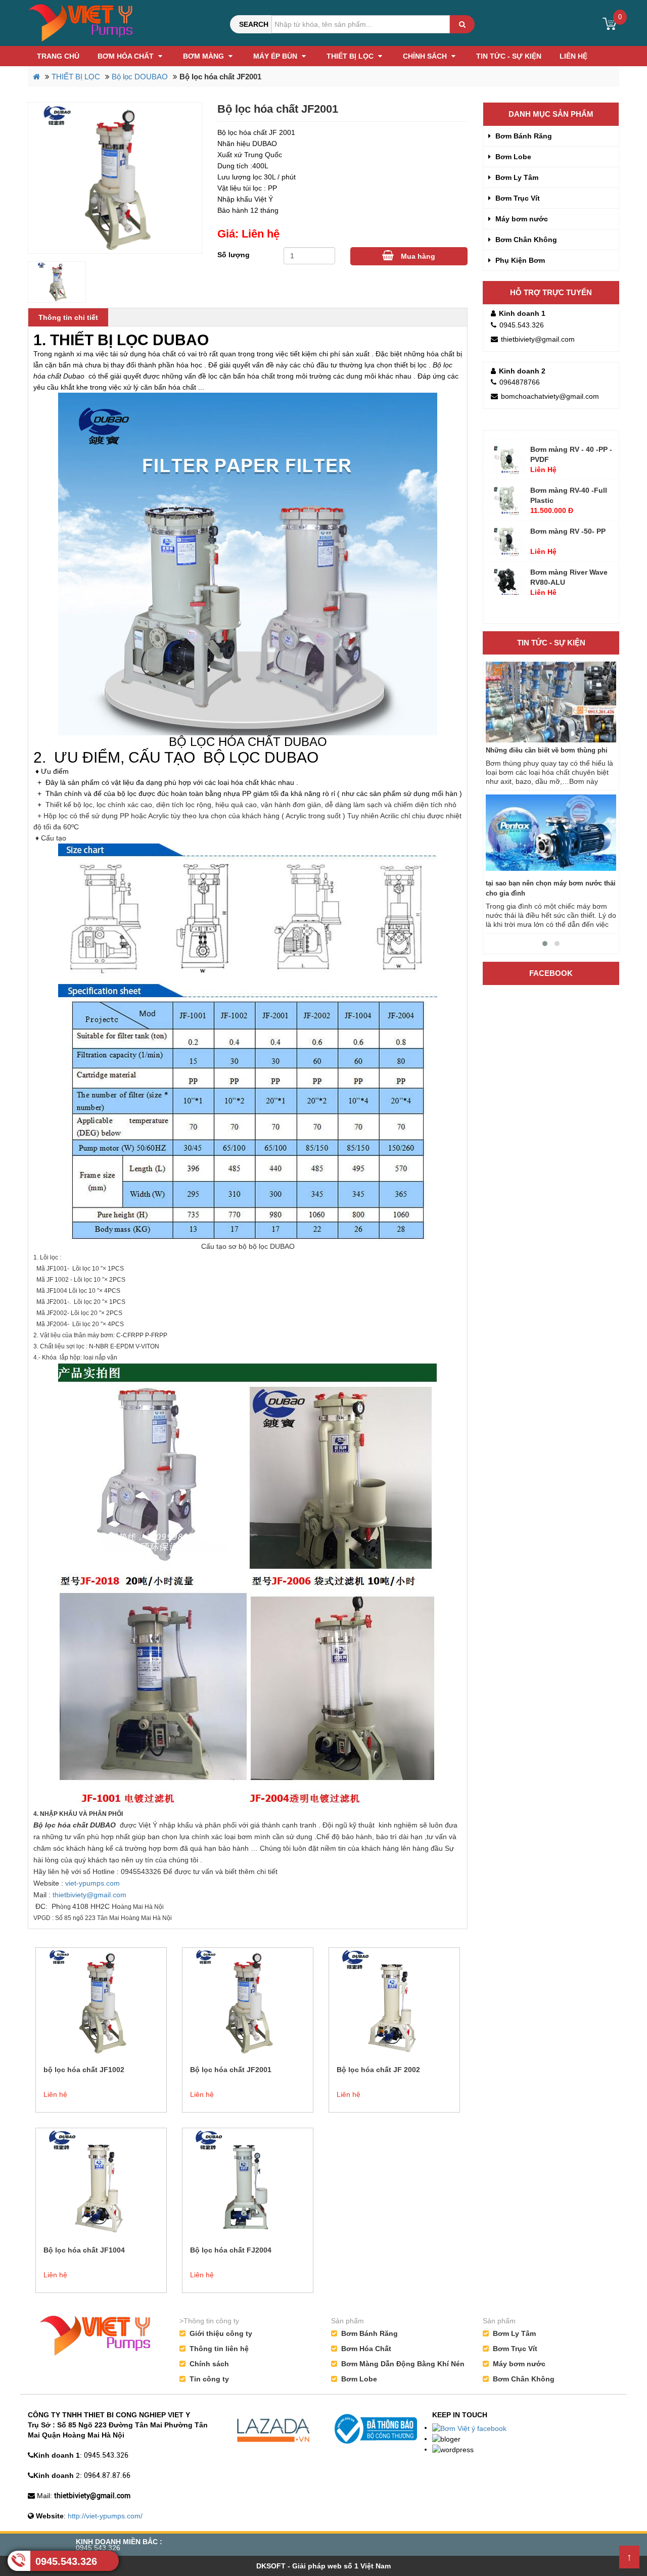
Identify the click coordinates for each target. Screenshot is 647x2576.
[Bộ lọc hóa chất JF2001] (115, 178)
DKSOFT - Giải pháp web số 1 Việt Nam (323, 2566)
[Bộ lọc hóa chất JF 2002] (394, 2002)
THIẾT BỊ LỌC (351, 56)
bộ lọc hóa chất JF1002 (84, 2070)
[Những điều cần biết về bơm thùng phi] (551, 702)
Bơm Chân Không (525, 240)
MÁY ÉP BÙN (276, 56)
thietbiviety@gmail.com (89, 1895)
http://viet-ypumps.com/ (105, 2516)
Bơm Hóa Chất (127, 56)
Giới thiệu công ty (221, 2333)
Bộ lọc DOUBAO (140, 77)
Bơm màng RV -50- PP (568, 504)
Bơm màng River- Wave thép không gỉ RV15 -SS (571, 591)
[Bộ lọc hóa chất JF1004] (101, 2183)
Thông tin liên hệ (219, 2349)
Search (254, 24)
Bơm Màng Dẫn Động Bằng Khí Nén (403, 2364)
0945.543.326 (66, 2561)
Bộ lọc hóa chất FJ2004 (231, 2250)
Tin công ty (209, 2379)
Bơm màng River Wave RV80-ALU (569, 550)
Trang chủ (58, 56)
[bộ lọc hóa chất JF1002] (101, 2002)
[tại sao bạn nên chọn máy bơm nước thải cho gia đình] (551, 835)
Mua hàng (417, 256)
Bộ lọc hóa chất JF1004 (84, 2250)
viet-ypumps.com (93, 1883)
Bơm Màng (204, 56)
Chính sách (426, 56)
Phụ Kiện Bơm (519, 260)
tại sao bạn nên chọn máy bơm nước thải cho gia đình (551, 888)
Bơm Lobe (512, 157)
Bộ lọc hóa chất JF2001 (231, 2070)
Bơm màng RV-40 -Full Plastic (569, 469)
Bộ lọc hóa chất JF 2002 (378, 2070)
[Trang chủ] (81, 22)
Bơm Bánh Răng (523, 136)
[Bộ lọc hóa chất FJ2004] (248, 2183)
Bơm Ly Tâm (516, 177)
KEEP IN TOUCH (460, 2415)
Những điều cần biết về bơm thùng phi (547, 750)
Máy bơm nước (521, 219)
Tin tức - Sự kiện (509, 56)
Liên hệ (573, 56)
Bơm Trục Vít (517, 198)
